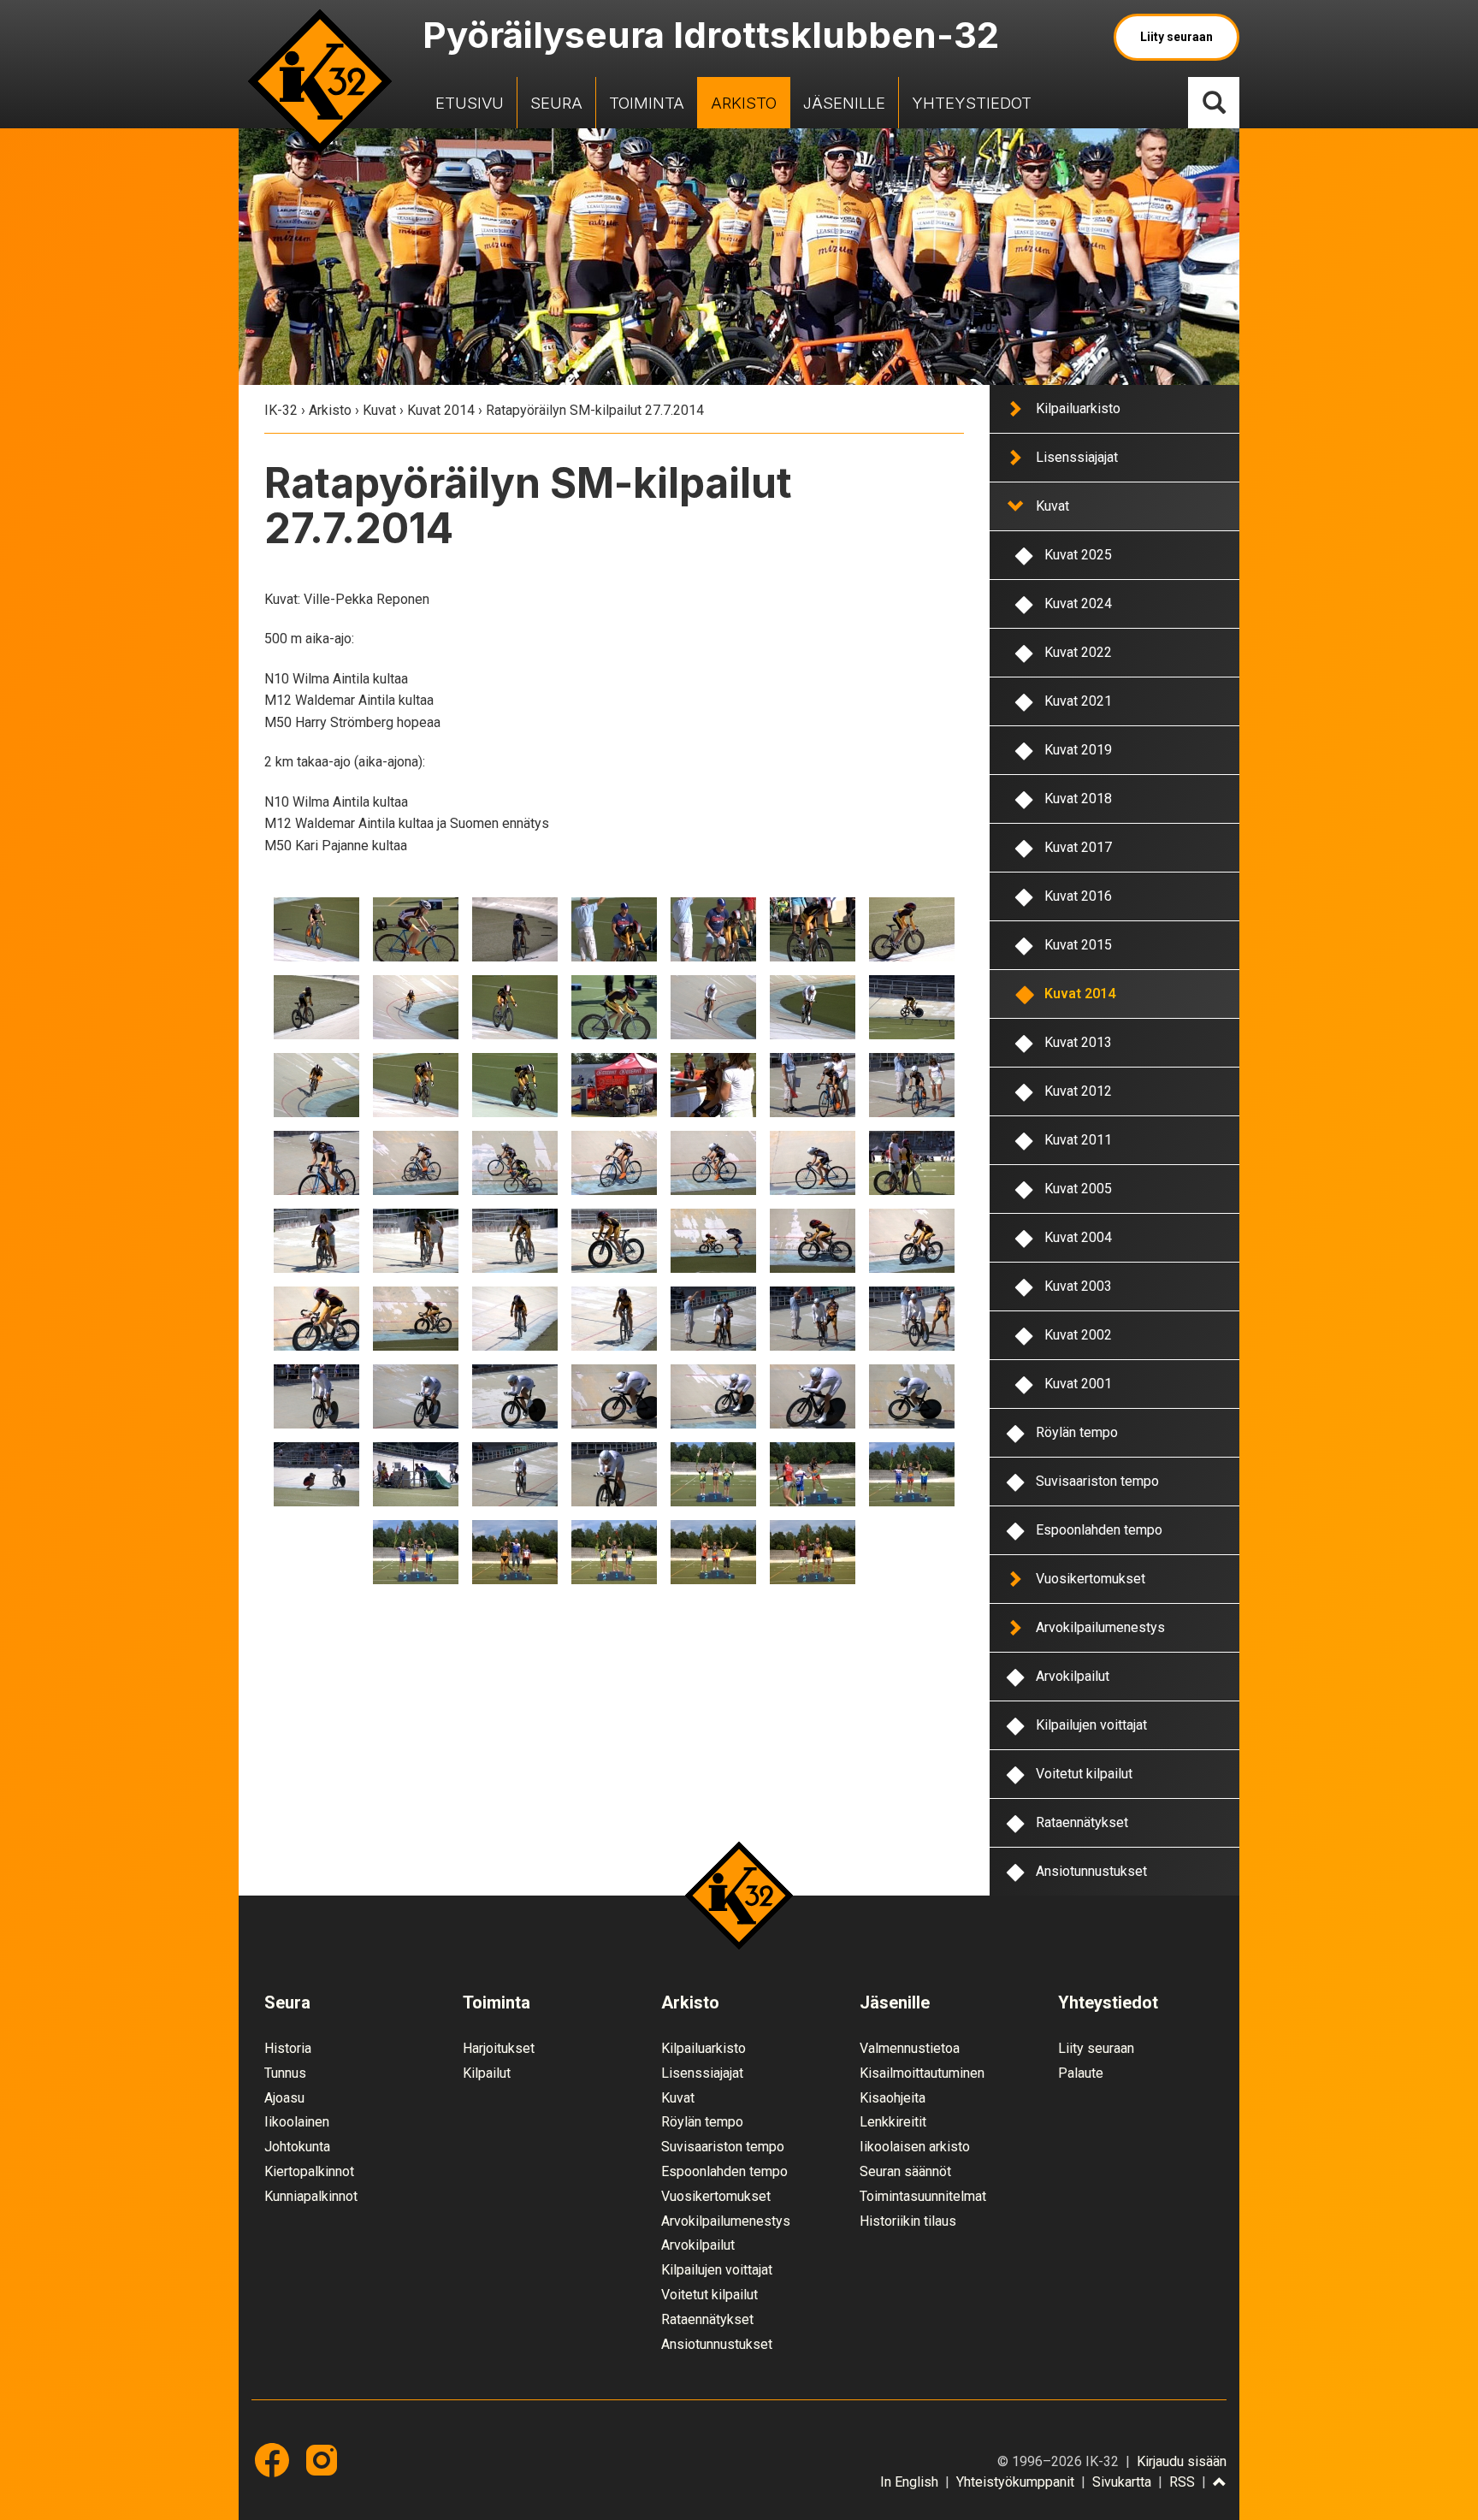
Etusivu (470, 103)
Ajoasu (284, 2098)
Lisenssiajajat (1077, 457)
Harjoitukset (499, 2048)
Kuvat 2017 (1078, 847)
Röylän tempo (1077, 1432)
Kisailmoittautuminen (922, 2073)
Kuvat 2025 (1078, 555)
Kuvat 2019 (1078, 750)
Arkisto (744, 103)
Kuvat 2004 (1078, 1237)
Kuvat (379, 410)
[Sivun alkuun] (1220, 2483)
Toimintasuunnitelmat (923, 2196)
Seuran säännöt (905, 2171)
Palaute (1081, 2073)
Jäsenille (844, 103)
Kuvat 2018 (1078, 799)
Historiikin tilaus (908, 2221)
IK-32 (320, 81)
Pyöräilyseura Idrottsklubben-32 (711, 35)
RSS (1182, 2482)
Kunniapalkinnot (311, 2196)
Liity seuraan (1176, 37)
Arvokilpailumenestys (1100, 1627)
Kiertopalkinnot (309, 2171)
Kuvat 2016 (1078, 896)
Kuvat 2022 (1078, 652)
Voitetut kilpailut (1084, 1774)
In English (909, 2482)
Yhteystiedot (972, 103)
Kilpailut (487, 2073)
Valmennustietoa (910, 2048)
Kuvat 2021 (1078, 701)
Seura (556, 103)
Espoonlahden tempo (1099, 1530)
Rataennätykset (1082, 1822)
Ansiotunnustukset (1091, 1871)
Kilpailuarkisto (1078, 408)
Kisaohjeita (893, 2098)
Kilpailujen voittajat (1091, 1725)
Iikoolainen (297, 2122)
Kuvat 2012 (1078, 1091)
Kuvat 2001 (1078, 1384)
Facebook (272, 2460)
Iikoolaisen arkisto (915, 2147)
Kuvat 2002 (1078, 1335)
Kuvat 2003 (1078, 1286)
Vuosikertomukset (1091, 1579)
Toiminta (647, 103)
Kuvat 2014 (441, 410)
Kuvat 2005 (1078, 1189)
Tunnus (285, 2073)
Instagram (322, 2460)
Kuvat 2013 (1078, 1042)
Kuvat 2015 (1078, 945)
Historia (288, 2048)
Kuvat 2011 (1078, 1140)
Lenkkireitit (893, 2122)
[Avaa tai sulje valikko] (1014, 408)
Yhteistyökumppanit (1015, 2482)
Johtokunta (297, 2147)
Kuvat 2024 (1078, 603)
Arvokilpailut (1073, 1676)
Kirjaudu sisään (1182, 2461)
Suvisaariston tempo (1097, 1481)
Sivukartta (1122, 2482)
